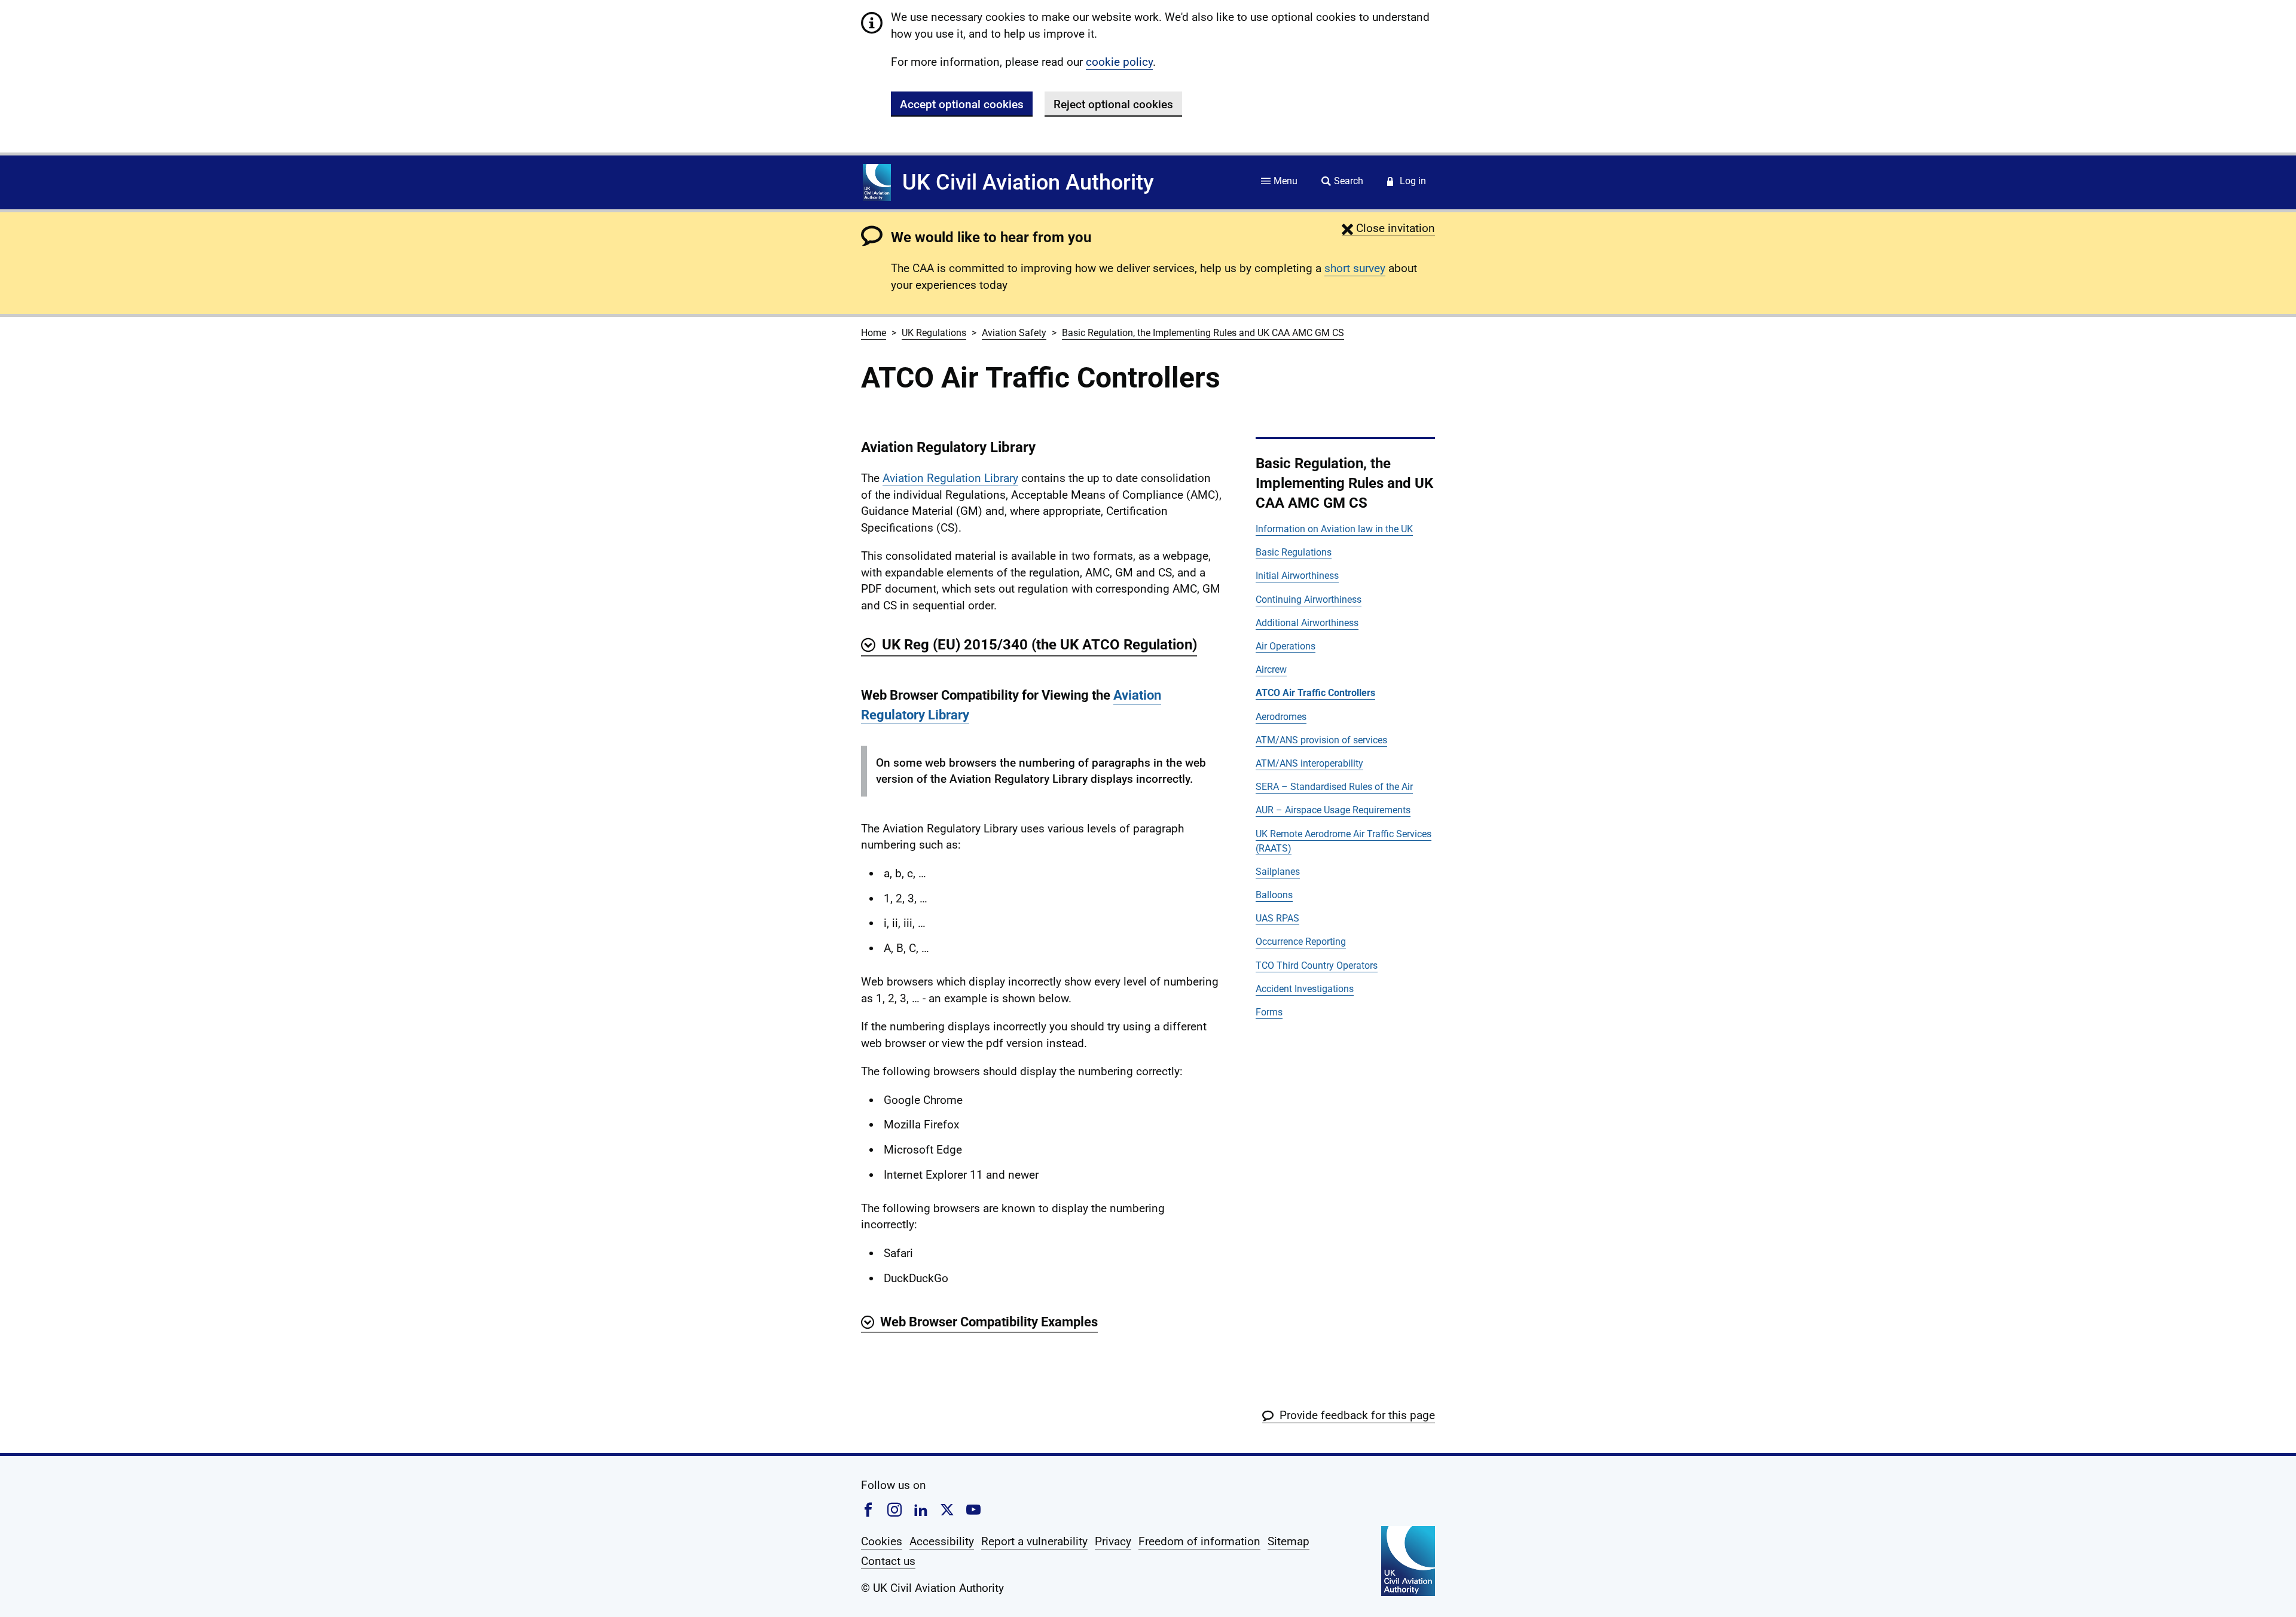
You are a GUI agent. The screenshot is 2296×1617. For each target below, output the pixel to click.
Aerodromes (1281, 717)
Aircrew (1271, 669)
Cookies (882, 1541)
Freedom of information (1199, 1541)
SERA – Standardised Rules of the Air (1334, 787)
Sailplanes (1278, 872)
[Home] (877, 182)
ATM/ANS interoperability (1309, 763)
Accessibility (942, 1541)
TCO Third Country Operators (1317, 965)
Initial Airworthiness (1297, 576)
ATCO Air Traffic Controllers (1315, 693)
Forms (1269, 1012)
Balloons (1274, 895)
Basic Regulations (1294, 552)
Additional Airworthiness (1307, 623)
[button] (1388, 228)
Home (874, 333)
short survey (1355, 268)
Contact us (888, 1561)
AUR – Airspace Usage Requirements (1333, 810)
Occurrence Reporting (1301, 942)
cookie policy (1119, 62)
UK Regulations (934, 333)
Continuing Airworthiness (1309, 599)
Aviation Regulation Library (950, 478)
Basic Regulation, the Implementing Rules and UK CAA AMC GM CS (1203, 333)
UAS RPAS (1277, 918)
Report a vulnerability (1034, 1541)
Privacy (1113, 1541)
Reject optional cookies (1113, 104)
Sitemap (1289, 1541)
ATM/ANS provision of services (1321, 740)
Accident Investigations (1305, 989)
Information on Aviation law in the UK (1334, 529)
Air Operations (1286, 646)
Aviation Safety (1014, 333)
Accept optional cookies (962, 104)
